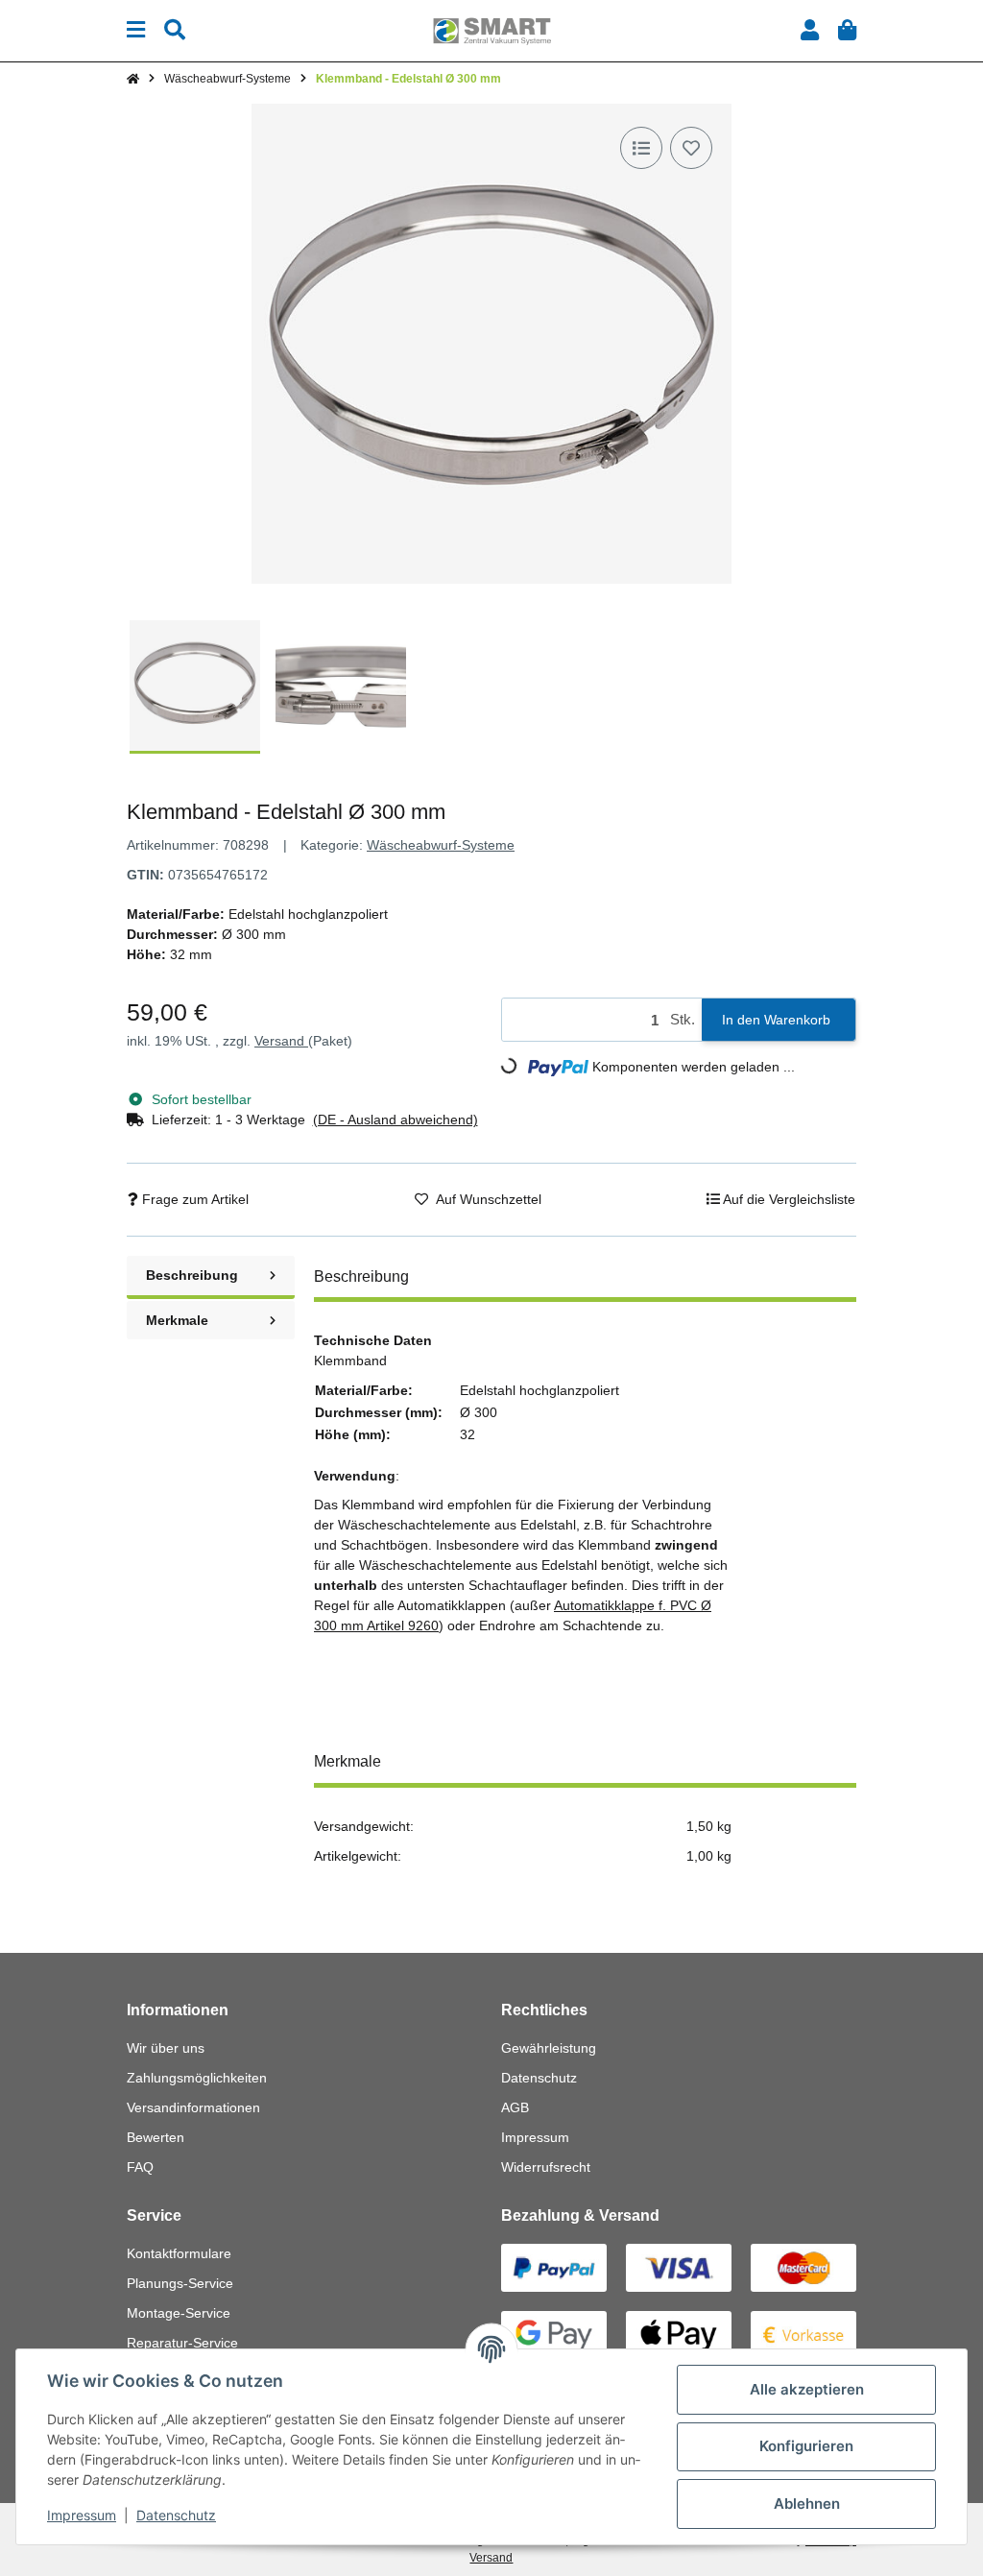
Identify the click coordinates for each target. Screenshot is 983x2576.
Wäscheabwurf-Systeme (441, 845)
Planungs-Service (180, 2283)
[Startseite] (133, 79)
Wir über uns (166, 2048)
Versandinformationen (193, 2107)
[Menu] (136, 30)
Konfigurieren (806, 2446)
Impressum (535, 2137)
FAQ (140, 2167)
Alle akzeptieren (807, 2389)
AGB (515, 2107)
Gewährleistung (549, 2048)
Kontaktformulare (179, 2253)
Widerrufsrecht (546, 2167)
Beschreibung (192, 1275)
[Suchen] (175, 30)
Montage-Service (179, 2313)
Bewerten (156, 2137)
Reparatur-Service (182, 2343)
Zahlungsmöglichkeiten (197, 2078)
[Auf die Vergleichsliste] (641, 148)
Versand (281, 1041)
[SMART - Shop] (491, 30)
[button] (810, 30)
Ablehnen (807, 2504)
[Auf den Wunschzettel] (691, 148)
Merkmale (177, 1320)
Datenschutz (539, 2078)
